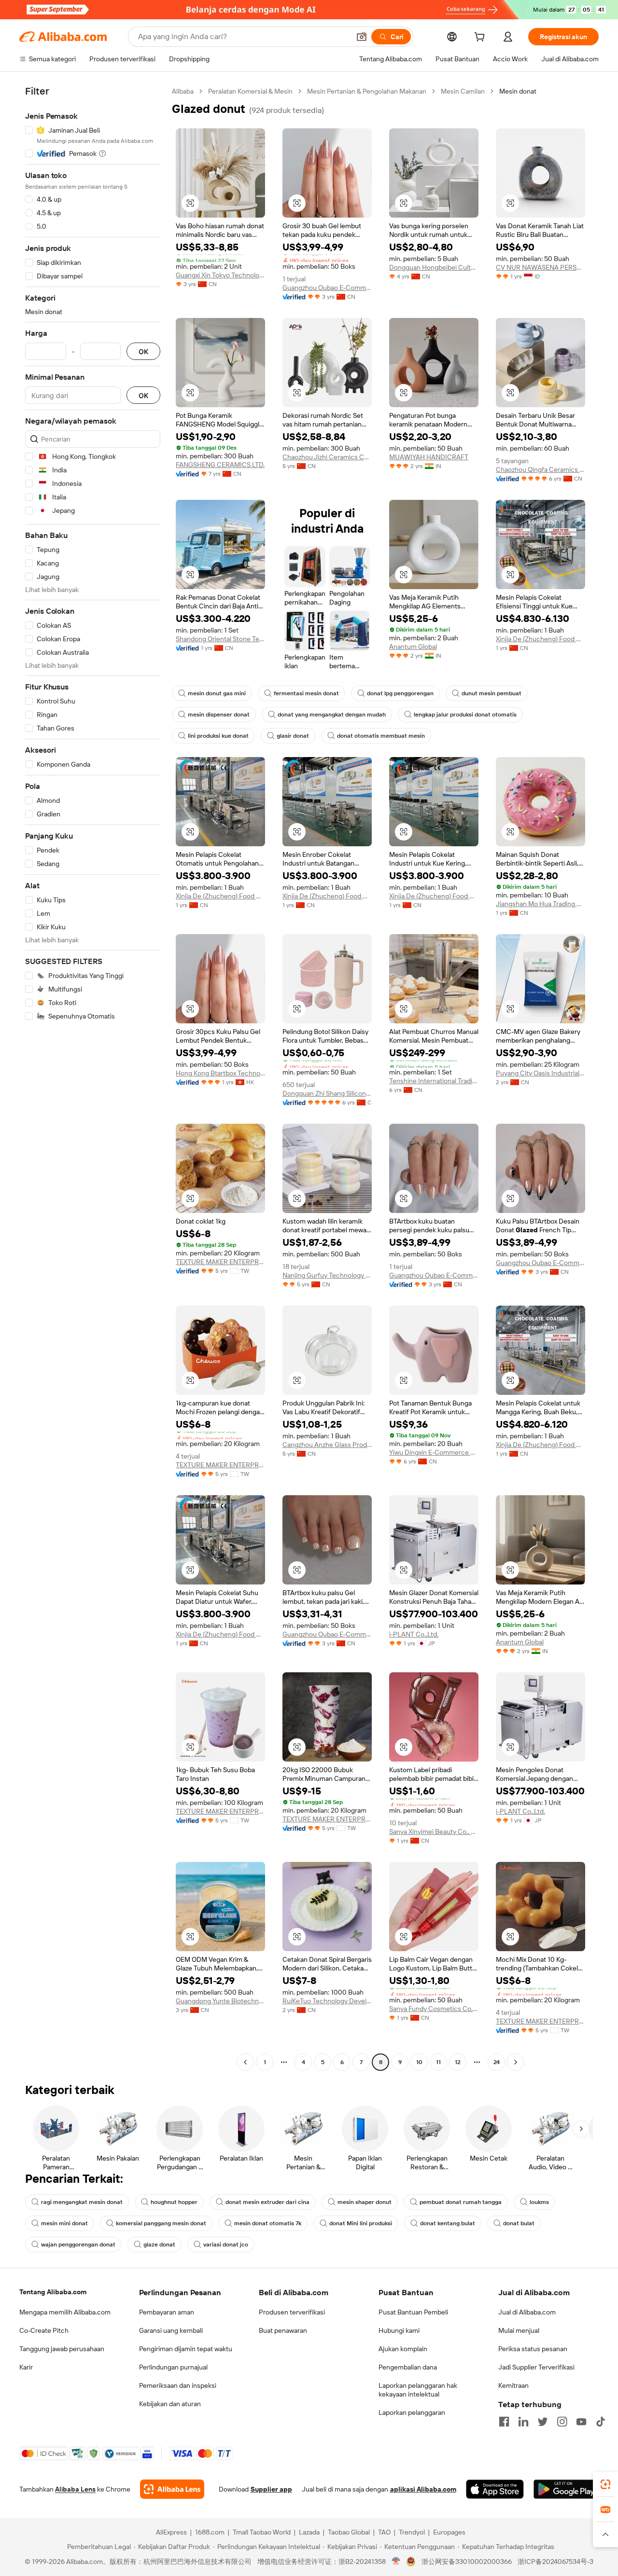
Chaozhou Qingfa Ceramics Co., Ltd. (541, 469)
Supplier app (271, 2489)
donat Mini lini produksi (361, 2223)
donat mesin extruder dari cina (267, 2202)
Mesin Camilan (463, 91)
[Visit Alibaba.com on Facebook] (504, 2422)
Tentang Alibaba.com (53, 2292)
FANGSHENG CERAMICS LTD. (220, 465)
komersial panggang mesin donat (161, 2223)
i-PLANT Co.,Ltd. (414, 1634)
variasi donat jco (226, 2245)
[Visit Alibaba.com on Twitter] (543, 2422)
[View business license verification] (396, 2562)
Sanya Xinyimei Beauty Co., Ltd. (434, 1832)
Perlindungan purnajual (173, 2367)
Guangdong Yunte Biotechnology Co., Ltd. (220, 2001)
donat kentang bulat (448, 2223)
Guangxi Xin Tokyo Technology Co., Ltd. (220, 275)
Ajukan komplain (403, 2349)
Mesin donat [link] (518, 91)
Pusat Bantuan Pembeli (413, 2312)
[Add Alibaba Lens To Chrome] (172, 2489)
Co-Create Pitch (44, 2330)
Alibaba (183, 91)
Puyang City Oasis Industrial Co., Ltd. (541, 1073)
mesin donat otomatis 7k (268, 2223)
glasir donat (293, 736)
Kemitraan (513, 2385)
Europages (449, 2532)
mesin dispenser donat (219, 715)
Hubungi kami (399, 2330)
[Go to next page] (516, 2062)
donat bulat (519, 2223)
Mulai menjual (519, 2330)
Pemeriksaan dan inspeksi (178, 2385)
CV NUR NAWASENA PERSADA (541, 267)
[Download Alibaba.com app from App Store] (495, 2489)
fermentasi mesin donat (306, 693)
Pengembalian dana (408, 2367)
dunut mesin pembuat (492, 693)
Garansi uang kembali (171, 2330)
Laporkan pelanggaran (412, 2412)
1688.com (210, 2532)
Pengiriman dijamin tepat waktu (186, 2349)
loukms (539, 2202)
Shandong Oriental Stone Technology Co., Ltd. (220, 639)
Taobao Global (349, 2532)
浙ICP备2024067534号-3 (555, 2562)
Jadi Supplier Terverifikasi (536, 2367)
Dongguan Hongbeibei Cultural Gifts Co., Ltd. (434, 267)
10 (419, 2062)
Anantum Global (413, 647)
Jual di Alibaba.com (527, 2312)
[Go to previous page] (245, 2062)
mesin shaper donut (365, 2202)
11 (438, 2062)
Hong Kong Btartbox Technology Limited (220, 1073)
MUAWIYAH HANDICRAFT (429, 457)
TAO (384, 2532)
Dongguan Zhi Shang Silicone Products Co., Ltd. (327, 1093)
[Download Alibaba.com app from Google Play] (566, 2489)
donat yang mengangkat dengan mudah (332, 715)
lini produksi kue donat (218, 736)
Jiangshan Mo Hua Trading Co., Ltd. (541, 904)
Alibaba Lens (75, 2489)
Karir (26, 2367)
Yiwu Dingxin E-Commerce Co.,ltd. (434, 1452)
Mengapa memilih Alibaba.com (65, 2312)
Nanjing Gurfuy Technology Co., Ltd (327, 1275)
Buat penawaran (283, 2330)
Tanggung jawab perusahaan (62, 2349)
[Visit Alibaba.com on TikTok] (601, 2422)
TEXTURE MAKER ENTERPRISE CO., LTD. (220, 1262)
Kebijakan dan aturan (170, 2404)
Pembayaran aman (167, 2312)
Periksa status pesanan (533, 2349)
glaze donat (159, 2245)
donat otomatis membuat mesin (381, 736)
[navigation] (93, 1078)
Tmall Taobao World (262, 2532)
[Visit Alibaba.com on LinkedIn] (523, 2422)
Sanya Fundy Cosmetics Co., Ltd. (434, 2009)
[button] (362, 37)
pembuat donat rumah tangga (461, 2202)
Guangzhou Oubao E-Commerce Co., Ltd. (327, 288)
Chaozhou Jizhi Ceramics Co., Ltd (327, 457)
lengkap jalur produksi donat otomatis (465, 715)
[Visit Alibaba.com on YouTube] (581, 2422)
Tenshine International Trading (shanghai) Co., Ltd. (434, 1081)
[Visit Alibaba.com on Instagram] (562, 2422)
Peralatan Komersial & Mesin (250, 91)
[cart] (481, 38)
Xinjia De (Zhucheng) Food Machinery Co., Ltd (541, 639)
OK (143, 351)
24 (497, 2062)
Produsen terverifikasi (292, 2312)
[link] (605, 2484)
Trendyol (412, 2532)
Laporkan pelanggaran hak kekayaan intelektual (418, 2390)
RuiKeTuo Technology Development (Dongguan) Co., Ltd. (327, 2001)
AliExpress (171, 2532)
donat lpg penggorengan (400, 693)
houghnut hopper (174, 2202)
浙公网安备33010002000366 (467, 2562)
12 (458, 2062)
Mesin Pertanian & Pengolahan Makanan (367, 91)
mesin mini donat (64, 2223)
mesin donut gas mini (217, 693)
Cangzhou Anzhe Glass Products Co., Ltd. (327, 1445)
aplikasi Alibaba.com (423, 2489)
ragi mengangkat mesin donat (82, 2202)
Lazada (309, 2532)
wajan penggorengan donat (78, 2245)
